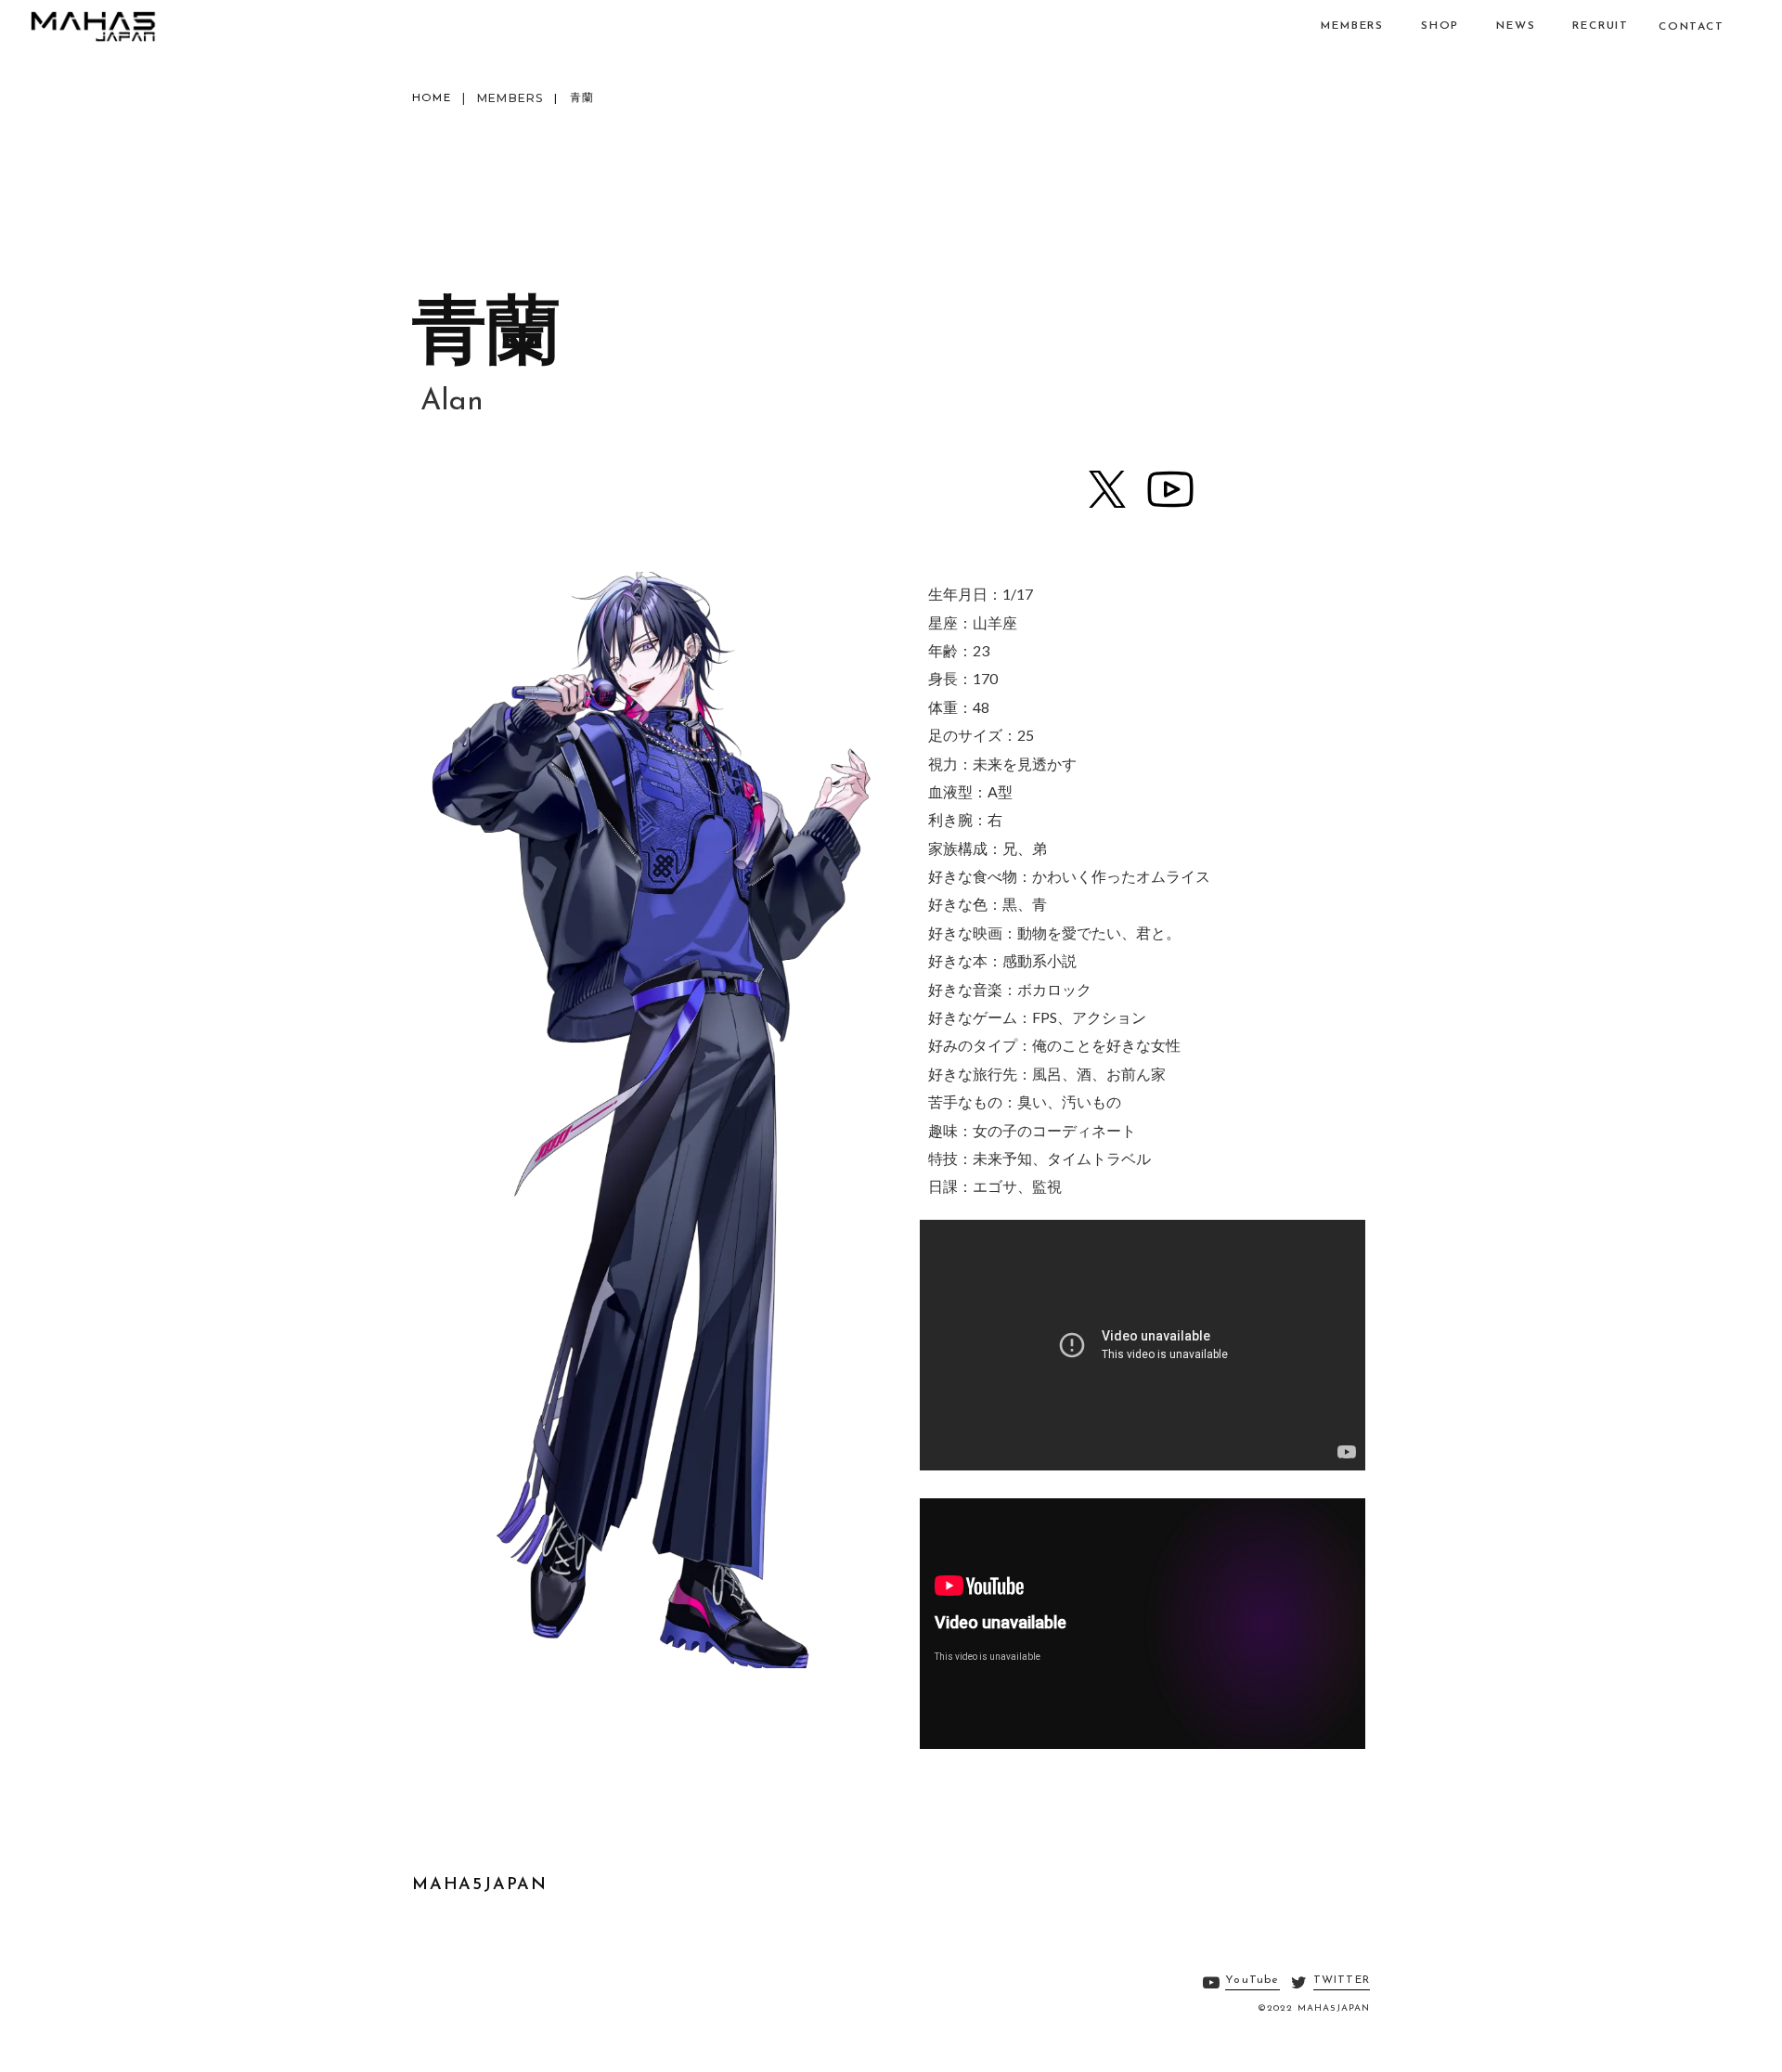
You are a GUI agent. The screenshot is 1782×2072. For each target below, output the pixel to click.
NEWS (1516, 26)
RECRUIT (1601, 26)
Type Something (93, 26)
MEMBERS (510, 98)
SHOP (1440, 26)
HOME (432, 98)
